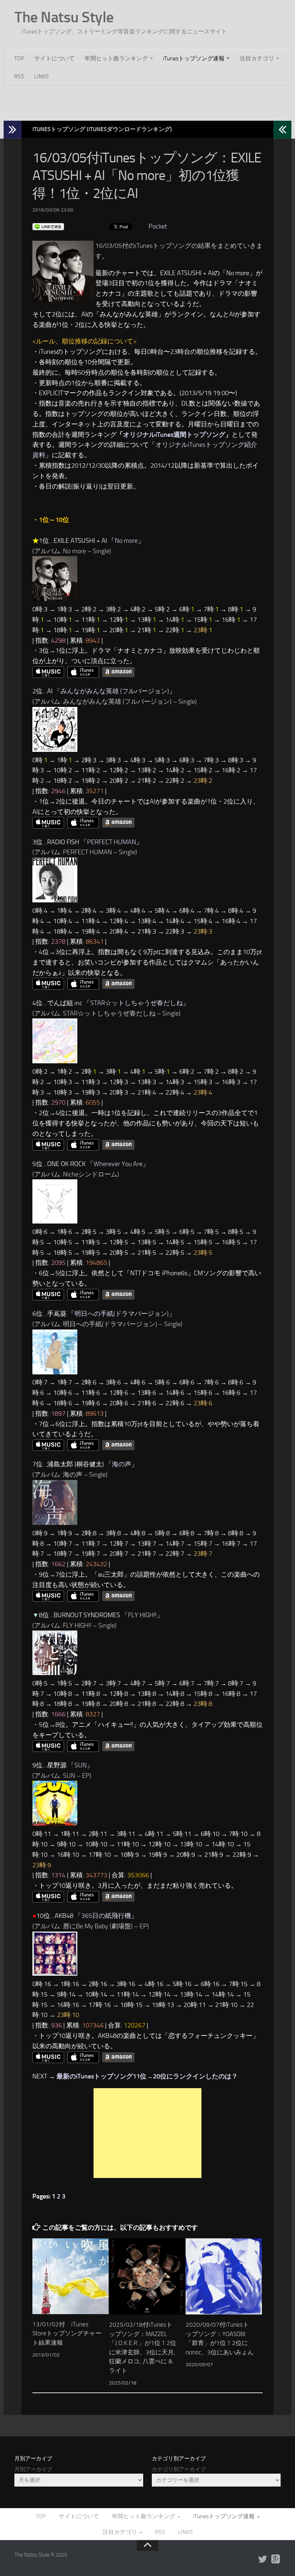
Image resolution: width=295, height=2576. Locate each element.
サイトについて (54, 58)
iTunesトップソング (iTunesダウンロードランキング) (102, 129)
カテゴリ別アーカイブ (179, 2469)
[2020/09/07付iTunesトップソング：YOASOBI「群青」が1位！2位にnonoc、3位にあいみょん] (224, 2276)
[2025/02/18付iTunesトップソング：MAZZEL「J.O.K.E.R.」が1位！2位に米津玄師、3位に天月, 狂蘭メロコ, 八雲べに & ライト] (147, 2276)
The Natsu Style (64, 17)
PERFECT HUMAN (112, 842)
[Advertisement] (147, 102)
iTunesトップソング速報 (194, 58)
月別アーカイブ (33, 2469)
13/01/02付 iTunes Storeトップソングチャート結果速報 (67, 2333)
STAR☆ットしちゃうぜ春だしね (137, 1003)
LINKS (42, 76)
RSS (19, 76)
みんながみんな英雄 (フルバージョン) (115, 691)
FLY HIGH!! (142, 1615)
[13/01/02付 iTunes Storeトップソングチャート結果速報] (71, 2276)
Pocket (158, 226)
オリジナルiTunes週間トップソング (174, 435)
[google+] (276, 2559)
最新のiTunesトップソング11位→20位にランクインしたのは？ (147, 2076)
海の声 (122, 1464)
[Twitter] (263, 2559)
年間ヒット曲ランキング (116, 58)
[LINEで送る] (48, 226)
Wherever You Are (118, 1164)
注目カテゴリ (257, 58)
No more (126, 541)
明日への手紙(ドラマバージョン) (122, 1314)
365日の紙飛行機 (106, 1916)
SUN (81, 1765)
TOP (19, 58)
